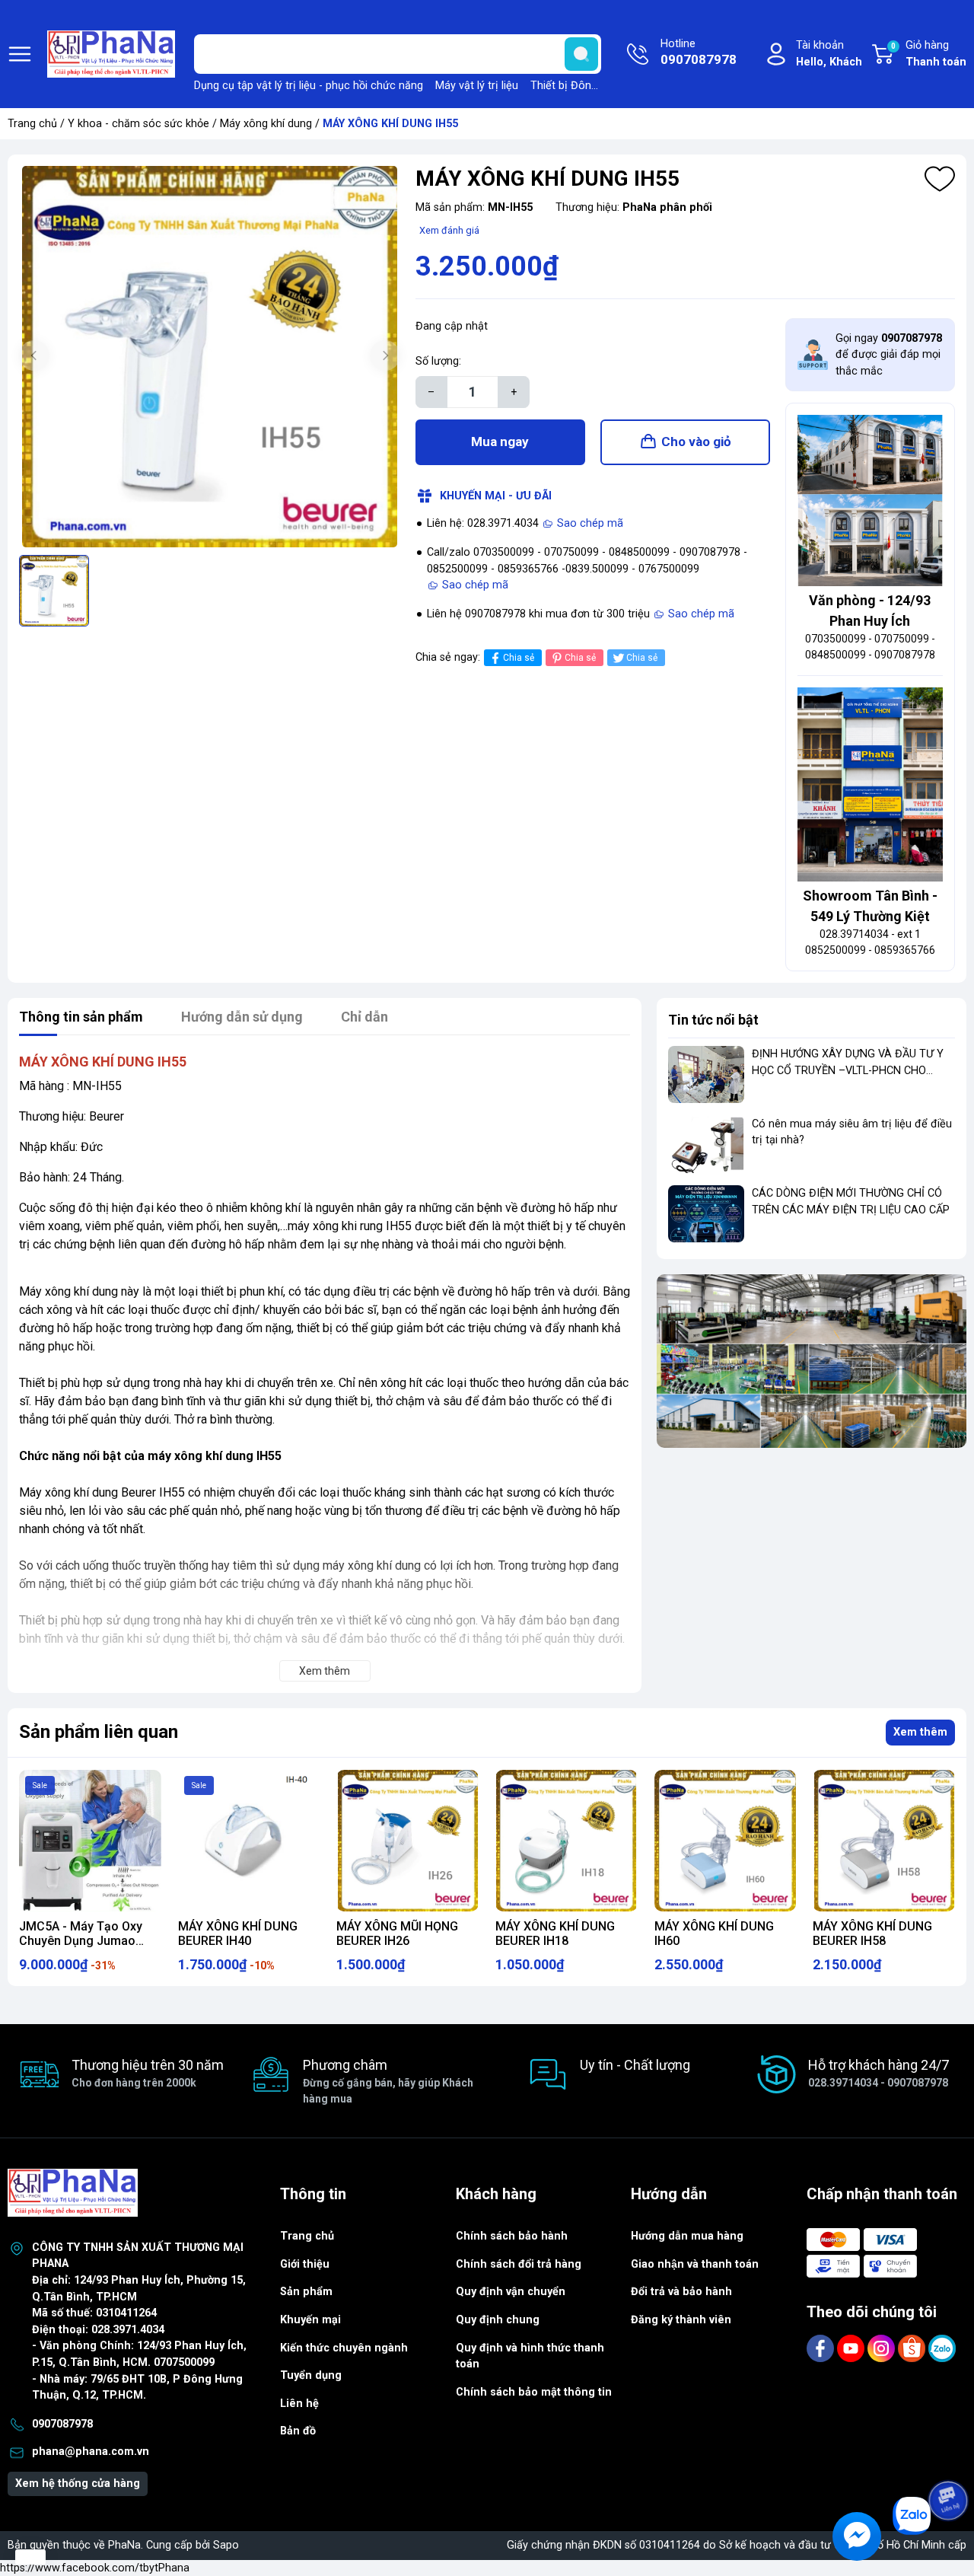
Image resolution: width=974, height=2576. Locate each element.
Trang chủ (32, 124)
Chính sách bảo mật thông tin (534, 2392)
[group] (210, 357)
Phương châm (388, 2081)
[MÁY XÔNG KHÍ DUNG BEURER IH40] (249, 1841)
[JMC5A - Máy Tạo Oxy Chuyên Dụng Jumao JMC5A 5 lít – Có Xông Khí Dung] (90, 1841)
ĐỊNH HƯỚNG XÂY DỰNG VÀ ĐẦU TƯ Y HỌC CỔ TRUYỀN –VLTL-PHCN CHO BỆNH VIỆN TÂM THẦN (848, 1070)
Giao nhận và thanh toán (695, 2264)
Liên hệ (299, 2404)
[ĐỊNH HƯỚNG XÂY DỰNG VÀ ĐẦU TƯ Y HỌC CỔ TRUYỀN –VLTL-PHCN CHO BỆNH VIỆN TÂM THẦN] (706, 1074)
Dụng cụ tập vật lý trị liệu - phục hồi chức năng (309, 86)
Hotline (699, 52)
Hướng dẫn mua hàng (687, 2236)
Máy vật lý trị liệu (477, 86)
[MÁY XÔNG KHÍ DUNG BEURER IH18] (567, 1841)
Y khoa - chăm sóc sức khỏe (138, 124)
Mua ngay (500, 442)
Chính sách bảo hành (512, 2236)
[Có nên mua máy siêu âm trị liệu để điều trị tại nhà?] (706, 1145)
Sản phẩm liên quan (99, 1732)
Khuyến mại (310, 2320)
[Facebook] (822, 2348)
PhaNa (124, 2545)
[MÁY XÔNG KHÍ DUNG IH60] (726, 1841)
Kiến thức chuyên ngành (344, 2348)
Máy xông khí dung (266, 124)
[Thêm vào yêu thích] (940, 179)
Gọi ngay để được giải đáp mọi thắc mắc (889, 355)
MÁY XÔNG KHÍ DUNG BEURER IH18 (555, 1934)
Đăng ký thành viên (681, 2320)
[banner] (812, 1361)
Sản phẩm (306, 2292)
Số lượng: (438, 361)
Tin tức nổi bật (713, 1020)
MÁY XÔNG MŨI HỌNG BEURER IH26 (397, 1934)
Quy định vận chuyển (511, 2292)
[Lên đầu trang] (950, 2458)
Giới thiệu (305, 2264)
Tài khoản (829, 54)
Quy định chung (498, 2320)
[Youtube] (852, 2348)
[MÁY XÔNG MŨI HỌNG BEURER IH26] (407, 1841)
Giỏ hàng (929, 54)
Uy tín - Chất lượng (635, 2065)
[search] (581, 54)
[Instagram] (883, 2348)
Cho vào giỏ (696, 442)
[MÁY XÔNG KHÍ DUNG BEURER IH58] (884, 1841)
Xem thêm (920, 1732)
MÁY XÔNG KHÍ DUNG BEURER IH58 (872, 1934)
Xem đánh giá (449, 230)
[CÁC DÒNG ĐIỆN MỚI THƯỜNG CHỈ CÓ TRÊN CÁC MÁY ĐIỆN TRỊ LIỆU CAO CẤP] (706, 1214)
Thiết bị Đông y (568, 86)
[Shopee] (913, 2348)
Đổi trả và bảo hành (681, 2292)
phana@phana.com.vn (91, 2452)
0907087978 (62, 2424)
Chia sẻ (519, 658)
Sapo (226, 2545)
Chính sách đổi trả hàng (519, 2264)
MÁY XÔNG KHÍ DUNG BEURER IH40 (238, 1934)
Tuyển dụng (311, 2375)
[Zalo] (942, 2348)
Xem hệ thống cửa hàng (78, 2484)
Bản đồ (298, 2431)
